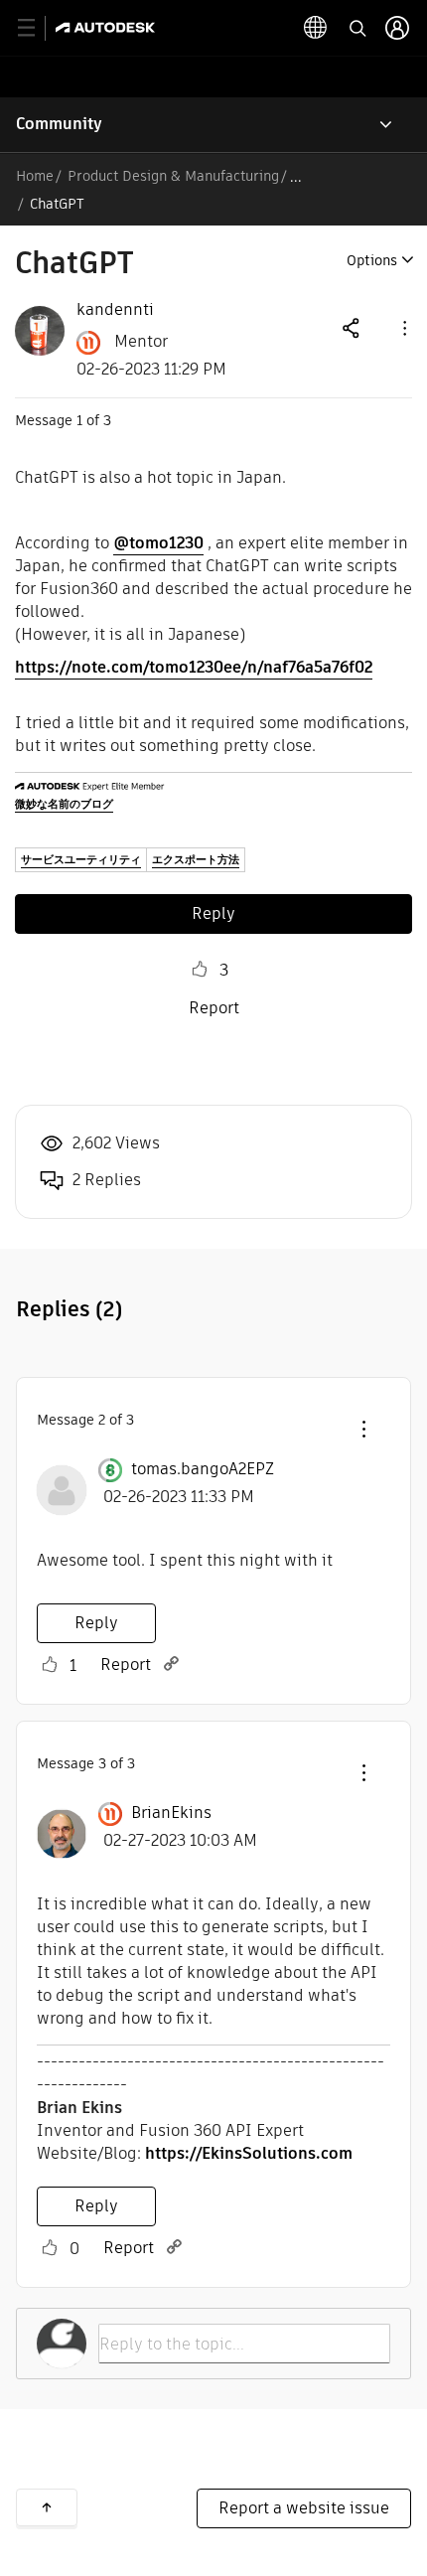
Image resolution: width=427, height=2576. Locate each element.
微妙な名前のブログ (64, 804)
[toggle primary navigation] (37, 28)
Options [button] (372, 260)
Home (35, 176)
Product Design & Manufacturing (173, 176)
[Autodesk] (108, 27)
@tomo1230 (158, 543)
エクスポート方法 (196, 859)
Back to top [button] (47, 2507)
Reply (213, 913)
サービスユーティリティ (81, 859)
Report (214, 1008)
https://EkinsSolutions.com (249, 2153)
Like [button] (200, 970)
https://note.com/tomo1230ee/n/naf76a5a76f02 (194, 667)
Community (59, 124)
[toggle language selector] (316, 28)
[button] (403, 327)
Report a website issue (304, 2508)
